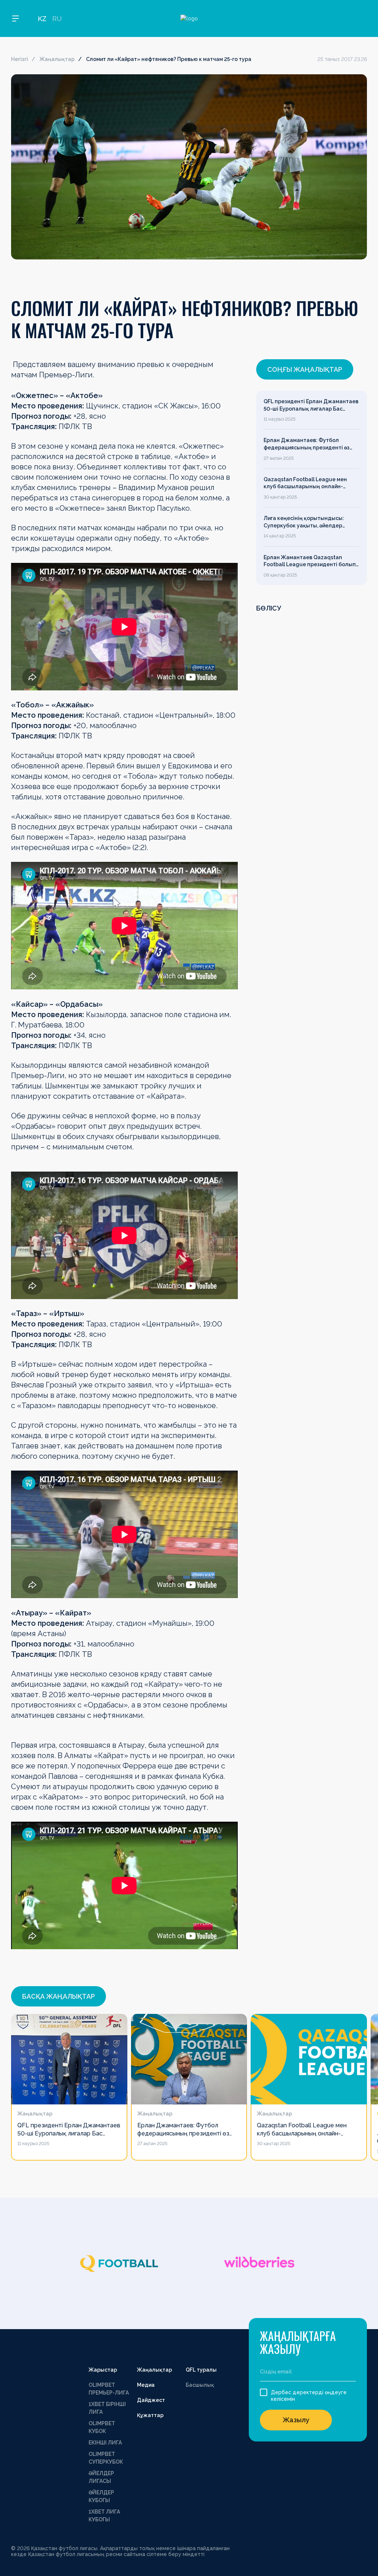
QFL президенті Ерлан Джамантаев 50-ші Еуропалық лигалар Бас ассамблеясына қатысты (311, 405)
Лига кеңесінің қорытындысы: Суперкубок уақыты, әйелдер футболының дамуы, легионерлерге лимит (304, 522)
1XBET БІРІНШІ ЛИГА (107, 2408)
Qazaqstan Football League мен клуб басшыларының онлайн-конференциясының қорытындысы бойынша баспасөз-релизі (310, 483)
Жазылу (296, 2420)
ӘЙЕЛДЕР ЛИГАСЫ (101, 2477)
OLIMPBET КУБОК (102, 2427)
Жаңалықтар (57, 59)
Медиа (146, 2385)
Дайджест (151, 2400)
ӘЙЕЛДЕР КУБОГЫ (101, 2496)
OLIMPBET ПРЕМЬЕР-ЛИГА (109, 2389)
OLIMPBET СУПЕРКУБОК (106, 2458)
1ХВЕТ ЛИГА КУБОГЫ (104, 2516)
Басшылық (200, 2385)
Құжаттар (150, 2415)
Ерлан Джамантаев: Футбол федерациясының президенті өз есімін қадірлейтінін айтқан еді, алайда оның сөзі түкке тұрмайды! (310, 444)
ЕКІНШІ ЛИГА (105, 2443)
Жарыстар (103, 2370)
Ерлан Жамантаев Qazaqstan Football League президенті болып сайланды (310, 561)
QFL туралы (201, 2370)
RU (57, 19)
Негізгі (20, 59)
